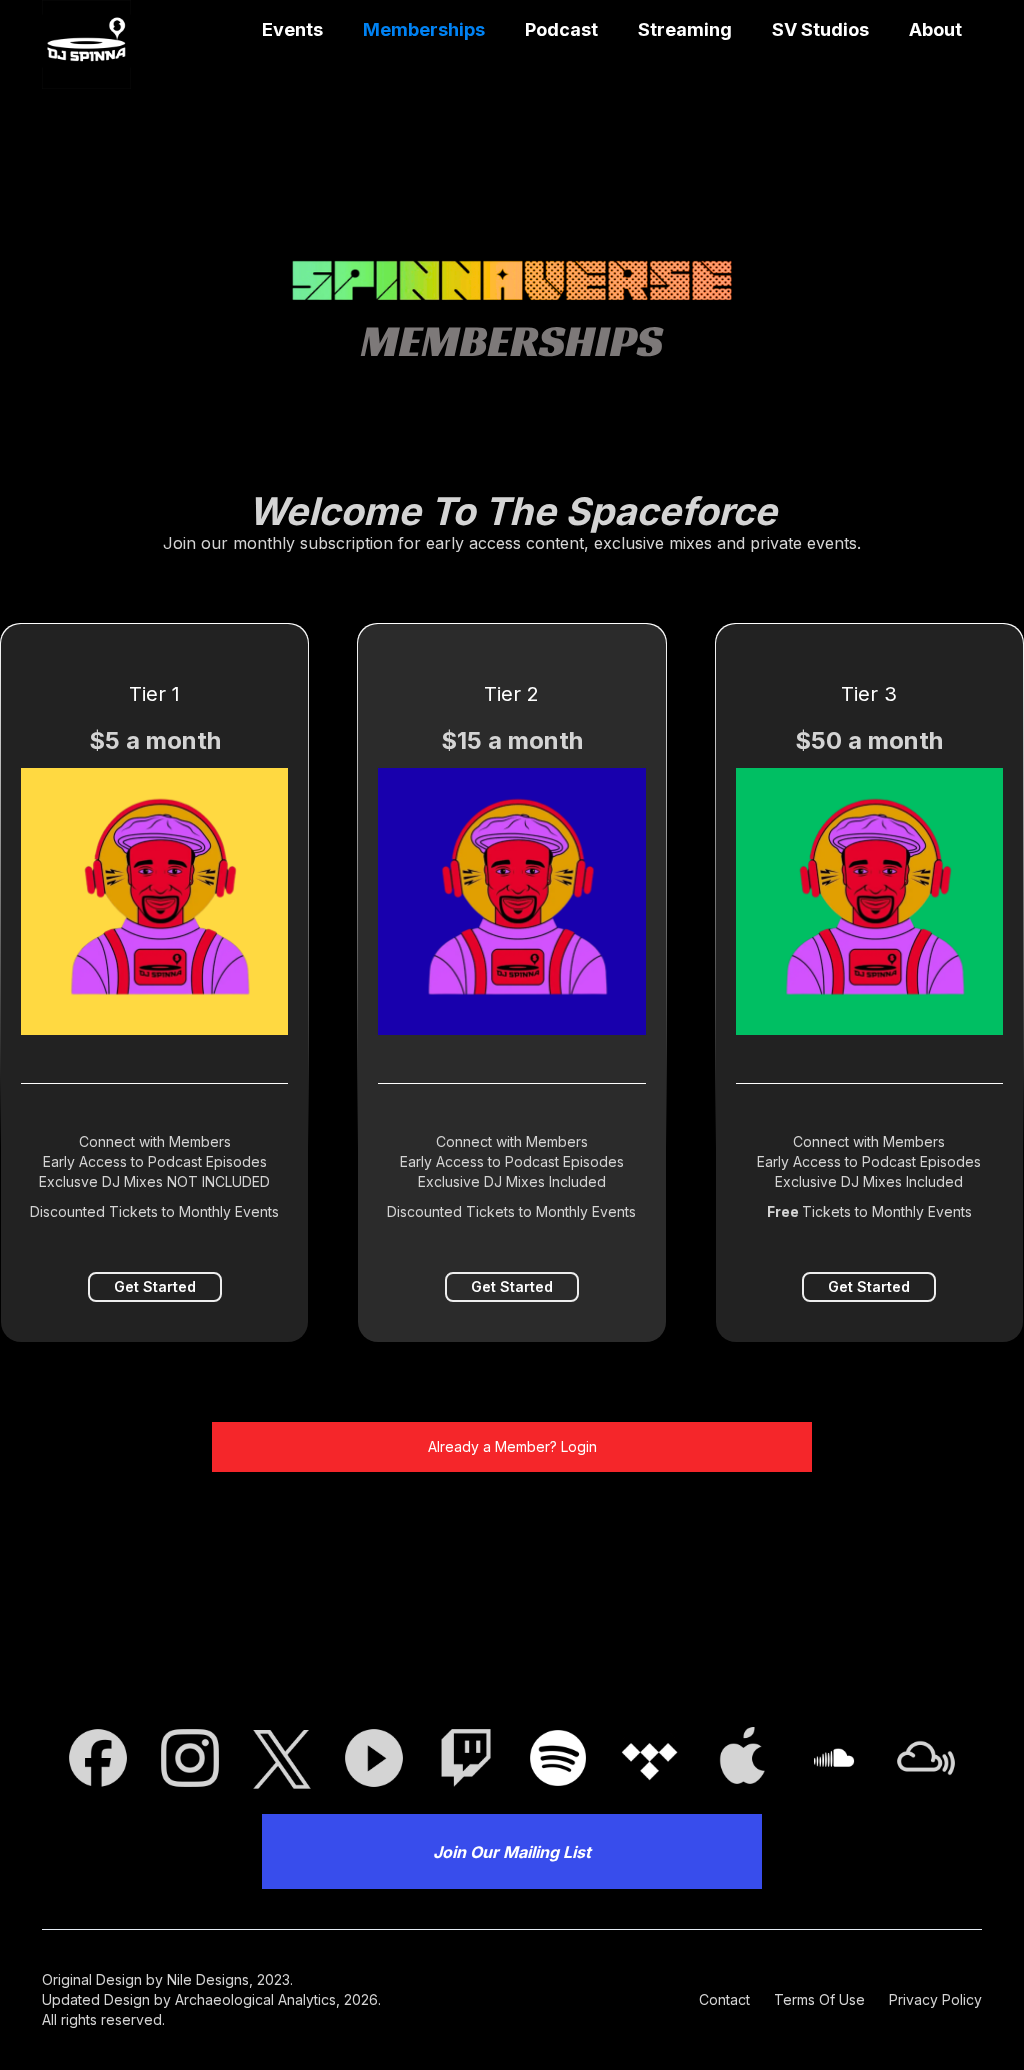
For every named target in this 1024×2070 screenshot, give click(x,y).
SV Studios (820, 29)
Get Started (155, 1286)
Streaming (685, 29)
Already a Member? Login (512, 1446)
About (935, 29)
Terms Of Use (819, 1999)
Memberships (424, 29)
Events (292, 29)
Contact (724, 1999)
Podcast (561, 29)
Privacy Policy (935, 1999)
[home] (86, 44)
